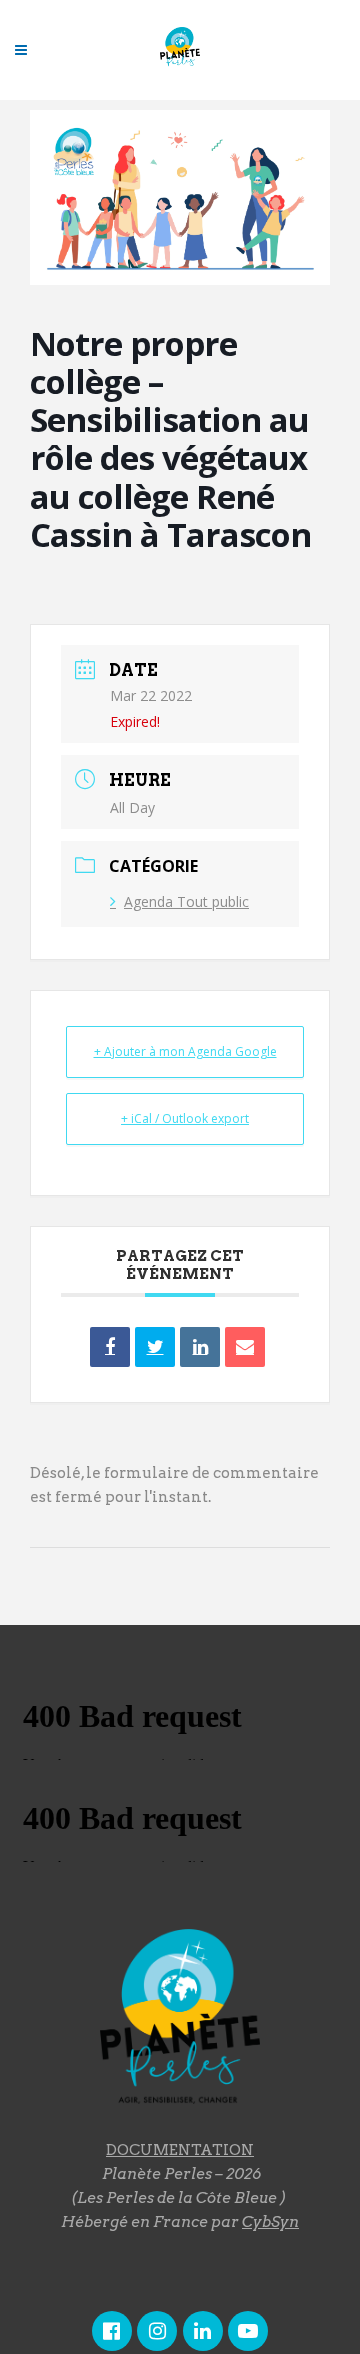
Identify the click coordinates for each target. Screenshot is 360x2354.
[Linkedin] (200, 1347)
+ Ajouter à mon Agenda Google (185, 1051)
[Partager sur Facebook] (110, 1347)
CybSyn (270, 2222)
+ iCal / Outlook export (185, 1118)
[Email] (245, 1347)
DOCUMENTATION (180, 2150)
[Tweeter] (155, 1347)
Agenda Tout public (186, 901)
